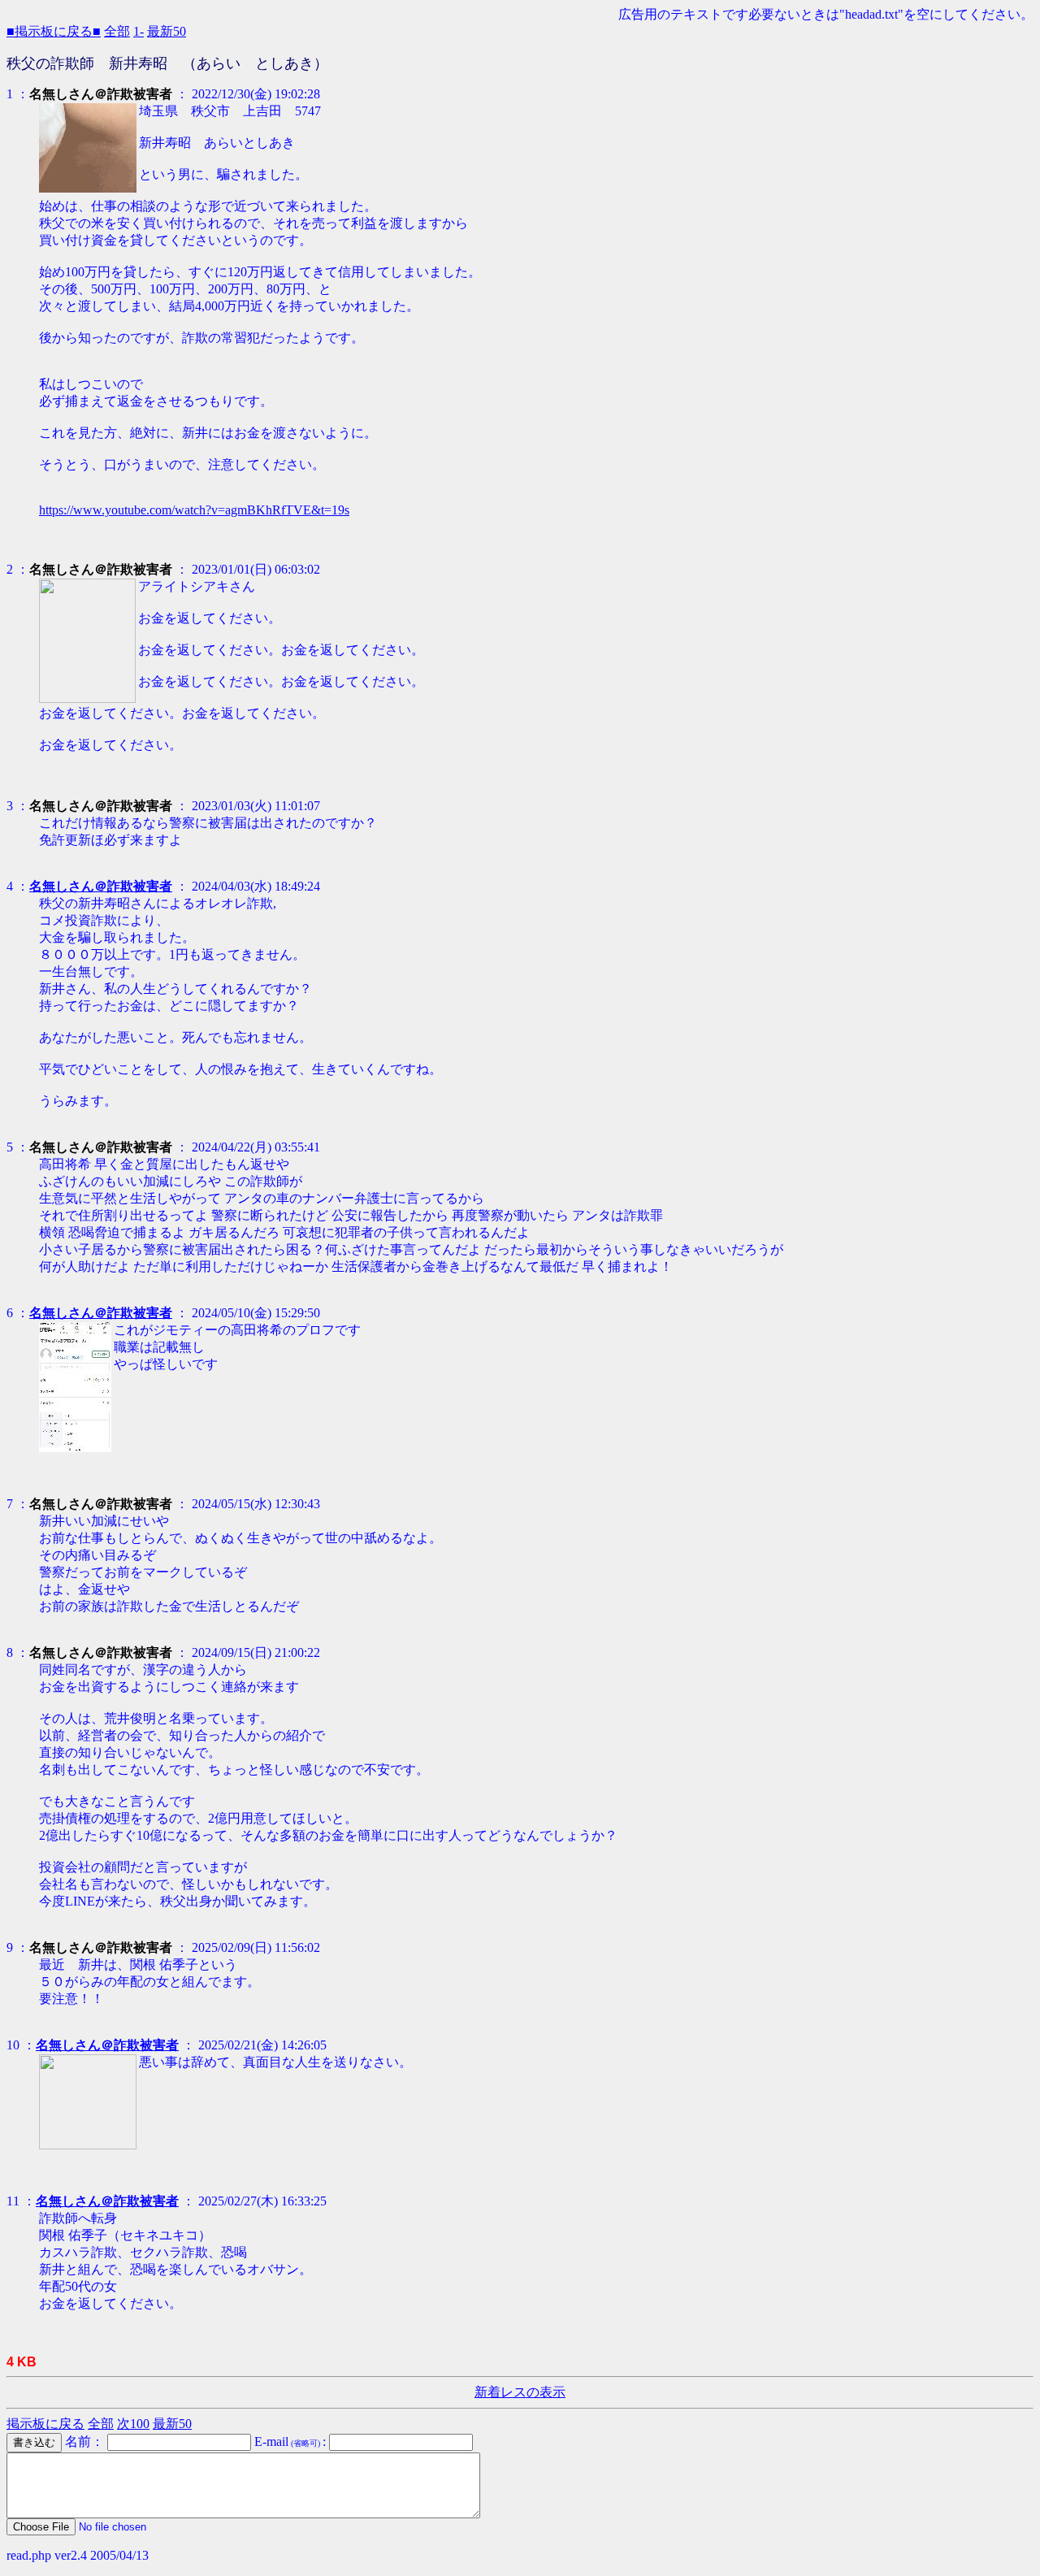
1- (139, 31)
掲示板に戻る (45, 2424)
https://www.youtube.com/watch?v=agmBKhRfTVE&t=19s (194, 510)
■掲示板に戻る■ (54, 31)
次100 (133, 2424)
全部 (117, 31)
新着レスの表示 (520, 2392)
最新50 (167, 31)
